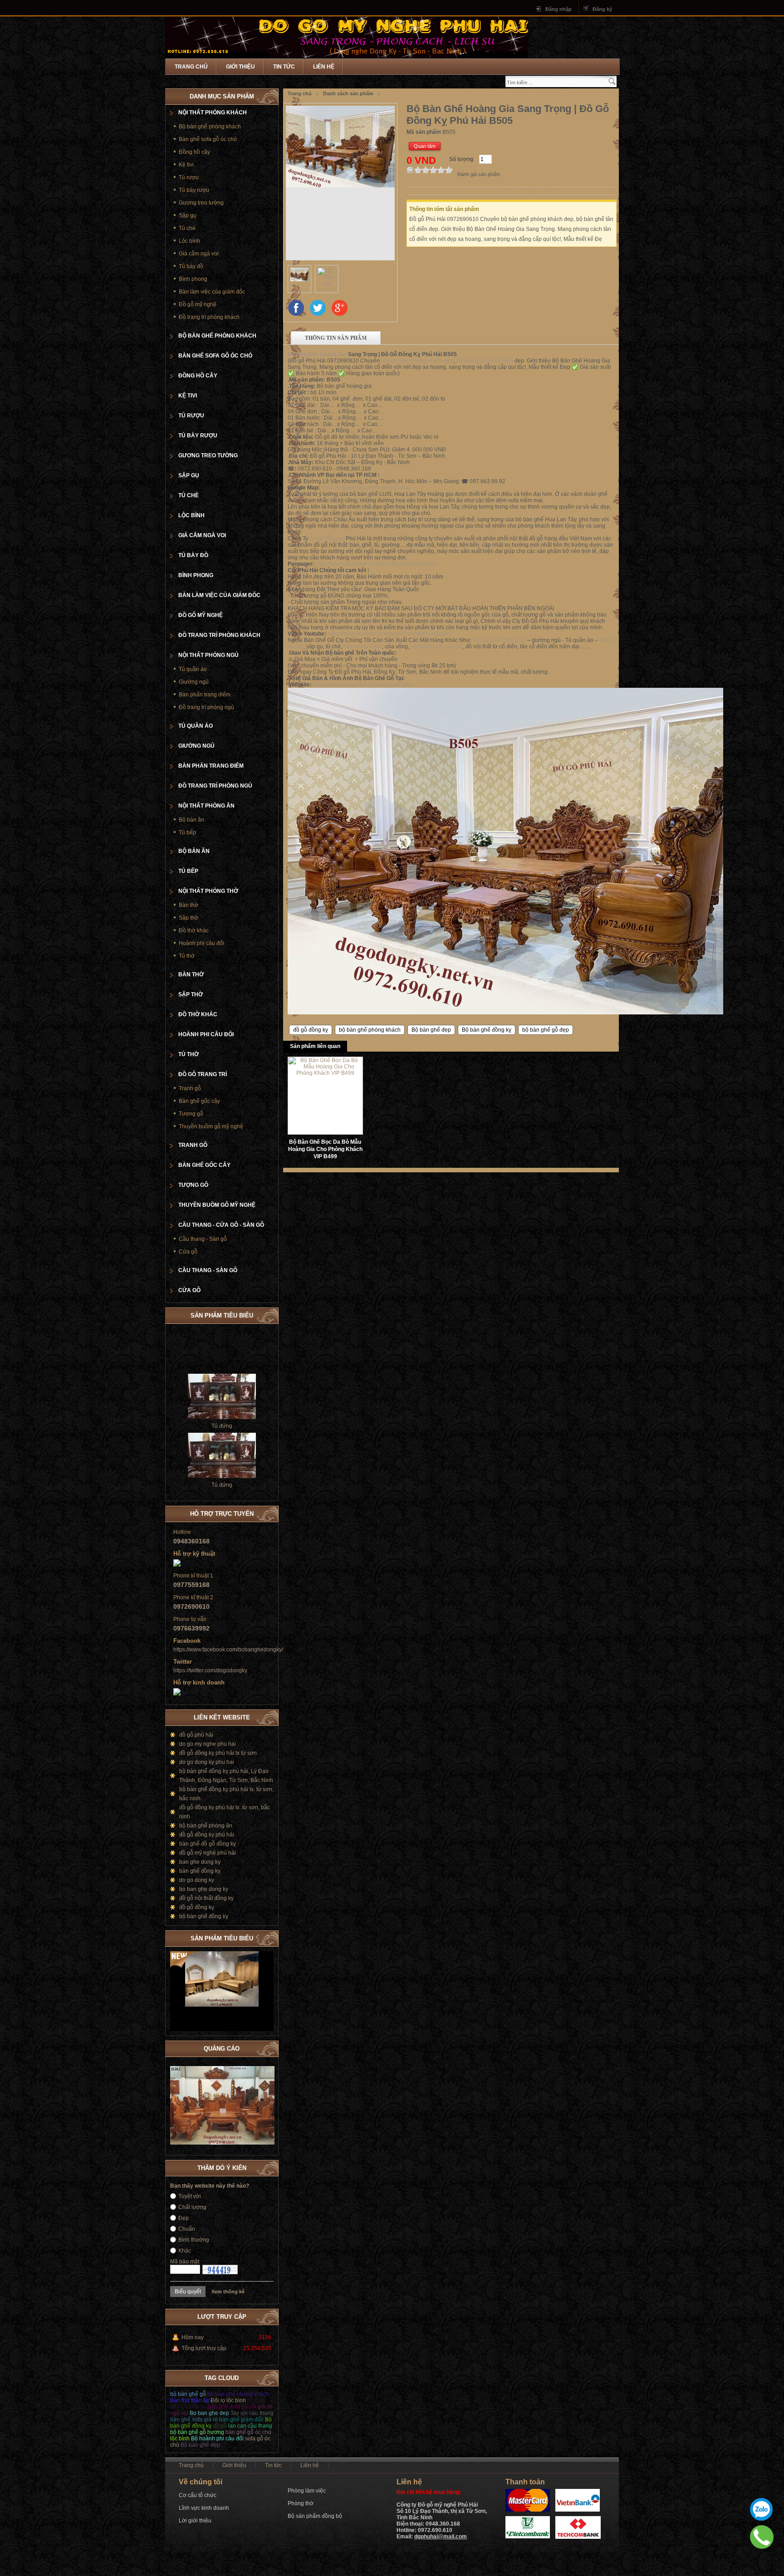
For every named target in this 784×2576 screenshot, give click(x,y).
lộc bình (180, 2439)
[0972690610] (762, 2537)
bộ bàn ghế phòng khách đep (417, 361)
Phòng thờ (301, 2503)
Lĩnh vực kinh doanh (204, 2508)
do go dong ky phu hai (207, 1762)
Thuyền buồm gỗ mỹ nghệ (211, 1126)
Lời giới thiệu (195, 2521)
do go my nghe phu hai (208, 1744)
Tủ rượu (189, 177)
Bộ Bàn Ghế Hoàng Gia (317, 354)
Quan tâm (425, 146)
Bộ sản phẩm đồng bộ (315, 2516)
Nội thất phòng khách (213, 113)
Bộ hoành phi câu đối (217, 2439)
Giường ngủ (194, 682)
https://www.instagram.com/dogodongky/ (363, 685)
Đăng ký (602, 9)
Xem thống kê (228, 2292)
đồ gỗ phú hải (196, 1735)
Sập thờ (189, 918)
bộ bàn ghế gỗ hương (197, 2432)
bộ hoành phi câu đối (437, 646)
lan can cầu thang (250, 2426)
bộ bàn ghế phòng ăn (499, 640)
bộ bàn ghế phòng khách (370, 1030)
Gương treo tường (201, 203)
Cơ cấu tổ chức (198, 2495)
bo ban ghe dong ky (204, 1889)
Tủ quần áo (193, 669)
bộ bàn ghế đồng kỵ (204, 1916)
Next (267, 1937)
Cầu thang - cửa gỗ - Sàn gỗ (221, 1225)
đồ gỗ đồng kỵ (327, 539)
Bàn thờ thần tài (190, 2400)
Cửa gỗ (188, 1252)
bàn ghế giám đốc (241, 2419)
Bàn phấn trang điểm (205, 695)
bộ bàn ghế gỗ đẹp (546, 1030)
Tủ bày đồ (191, 266)
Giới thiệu (240, 67)
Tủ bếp (187, 833)
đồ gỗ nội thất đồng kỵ (206, 1898)
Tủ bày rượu (194, 190)
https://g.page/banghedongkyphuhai (366, 488)
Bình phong (193, 279)
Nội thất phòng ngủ (208, 655)
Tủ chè (187, 228)
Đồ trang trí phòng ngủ (206, 707)
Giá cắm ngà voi (199, 254)
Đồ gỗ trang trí (203, 1074)
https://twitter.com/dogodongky (210, 1670)
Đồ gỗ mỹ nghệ (198, 304)
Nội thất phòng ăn (206, 806)
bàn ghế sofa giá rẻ (194, 2419)
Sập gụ (188, 215)
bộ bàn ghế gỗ (188, 2394)
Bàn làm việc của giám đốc (212, 292)
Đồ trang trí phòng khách (209, 317)
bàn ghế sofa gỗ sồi (232, 2407)
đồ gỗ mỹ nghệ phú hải (208, 1853)
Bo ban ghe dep (209, 2413)
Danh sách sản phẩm (348, 93)
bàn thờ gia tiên (363, 646)
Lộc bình (189, 241)
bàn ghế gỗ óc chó (248, 2432)
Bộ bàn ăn (191, 820)
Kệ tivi (186, 165)
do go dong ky (197, 1880)
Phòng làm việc (307, 2491)
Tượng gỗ (191, 1114)
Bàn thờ (189, 905)
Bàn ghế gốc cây (199, 1101)
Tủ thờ (187, 956)
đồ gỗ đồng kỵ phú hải (207, 1835)
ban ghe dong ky (200, 1862)
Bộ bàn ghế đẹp (431, 1030)
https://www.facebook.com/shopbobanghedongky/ (377, 564)
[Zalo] (761, 2509)
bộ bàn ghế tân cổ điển (485, 361)
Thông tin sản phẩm (336, 338)
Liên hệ (324, 67)
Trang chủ (191, 67)
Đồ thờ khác (194, 930)
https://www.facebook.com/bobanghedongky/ (228, 1650)
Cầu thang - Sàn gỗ (203, 1239)
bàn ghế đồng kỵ (200, 1871)
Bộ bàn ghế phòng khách (210, 127)
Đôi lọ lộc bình (228, 2400)
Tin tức (284, 67)
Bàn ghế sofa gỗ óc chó (208, 139)
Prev (258, 1937)
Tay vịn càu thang (252, 2413)
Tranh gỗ (190, 1088)
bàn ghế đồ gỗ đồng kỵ (208, 1844)
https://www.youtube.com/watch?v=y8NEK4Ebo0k (389, 634)
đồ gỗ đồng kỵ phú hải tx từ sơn (218, 1753)
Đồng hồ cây (194, 152)
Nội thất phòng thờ (208, 891)
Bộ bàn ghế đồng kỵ (487, 1030)
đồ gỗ (220, 2426)
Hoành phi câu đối (201, 943)
